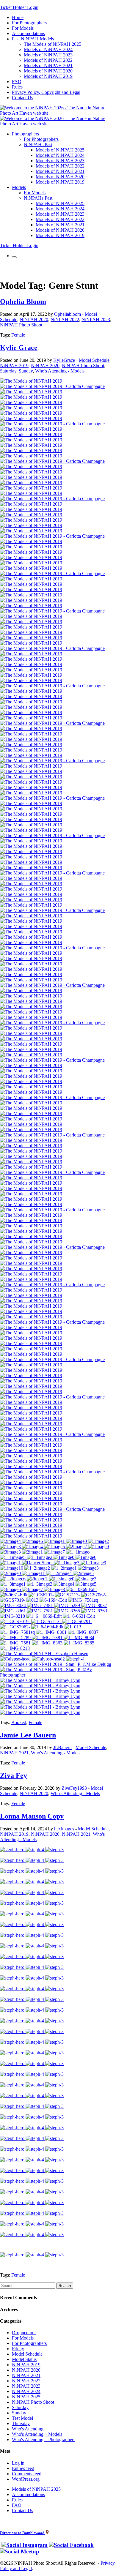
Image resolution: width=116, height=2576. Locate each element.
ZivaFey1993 (74, 1788)
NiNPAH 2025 (26, 2397)
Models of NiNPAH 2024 (48, 49)
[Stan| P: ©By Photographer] (58, 1675)
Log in (18, 2463)
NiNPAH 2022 (65, 319)
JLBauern (62, 1747)
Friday (18, 2349)
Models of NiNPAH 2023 (48, 55)
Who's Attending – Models (37, 2434)
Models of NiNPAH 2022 (48, 60)
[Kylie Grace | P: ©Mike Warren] (52, 386)
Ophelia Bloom (23, 302)
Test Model (22, 2418)
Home (18, 17)
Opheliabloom (68, 314)
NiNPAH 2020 (34, 319)
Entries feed (23, 2468)
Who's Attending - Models (60, 371)
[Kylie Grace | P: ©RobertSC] (31, 381)
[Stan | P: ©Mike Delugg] (56, 1664)
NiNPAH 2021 (14, 1753)
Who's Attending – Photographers (44, 2440)
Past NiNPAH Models (33, 39)
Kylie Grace (19, 348)
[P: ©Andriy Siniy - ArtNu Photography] (40, 1680)
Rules (17, 87)
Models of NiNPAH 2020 (48, 71)
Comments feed (27, 2474)
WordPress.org (26, 2479)
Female (18, 335)
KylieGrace (64, 360)
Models (19, 187)
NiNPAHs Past (38, 145)
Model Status (24, 2359)
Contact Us (22, 98)
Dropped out (24, 2333)
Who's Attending (28, 2429)
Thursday (21, 2423)
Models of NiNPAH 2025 (60, 150)
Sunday (26, 371)
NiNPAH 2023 (96, 319)
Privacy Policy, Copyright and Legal (46, 92)
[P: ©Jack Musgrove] (40, 1702)
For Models (23, 28)
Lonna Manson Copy (32, 1816)
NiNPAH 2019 (14, 366)
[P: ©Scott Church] (40, 1696)
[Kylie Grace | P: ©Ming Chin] (31, 408)
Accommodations (28, 33)
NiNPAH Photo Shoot (21, 325)
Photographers (25, 134)
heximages (64, 1829)
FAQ (17, 82)
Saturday (8, 371)
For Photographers (29, 23)
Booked (19, 1722)
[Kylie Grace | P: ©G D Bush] (31, 397)
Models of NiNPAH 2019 (48, 76)
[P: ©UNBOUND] (40, 1712)
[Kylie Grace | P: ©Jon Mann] (31, 413)
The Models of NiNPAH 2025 (52, 44)
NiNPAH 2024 (26, 2391)
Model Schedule (94, 360)
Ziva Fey (14, 1775)
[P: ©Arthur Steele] (40, 1686)
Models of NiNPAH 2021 (48, 65)
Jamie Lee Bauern (28, 1735)
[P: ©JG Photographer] (40, 1691)
